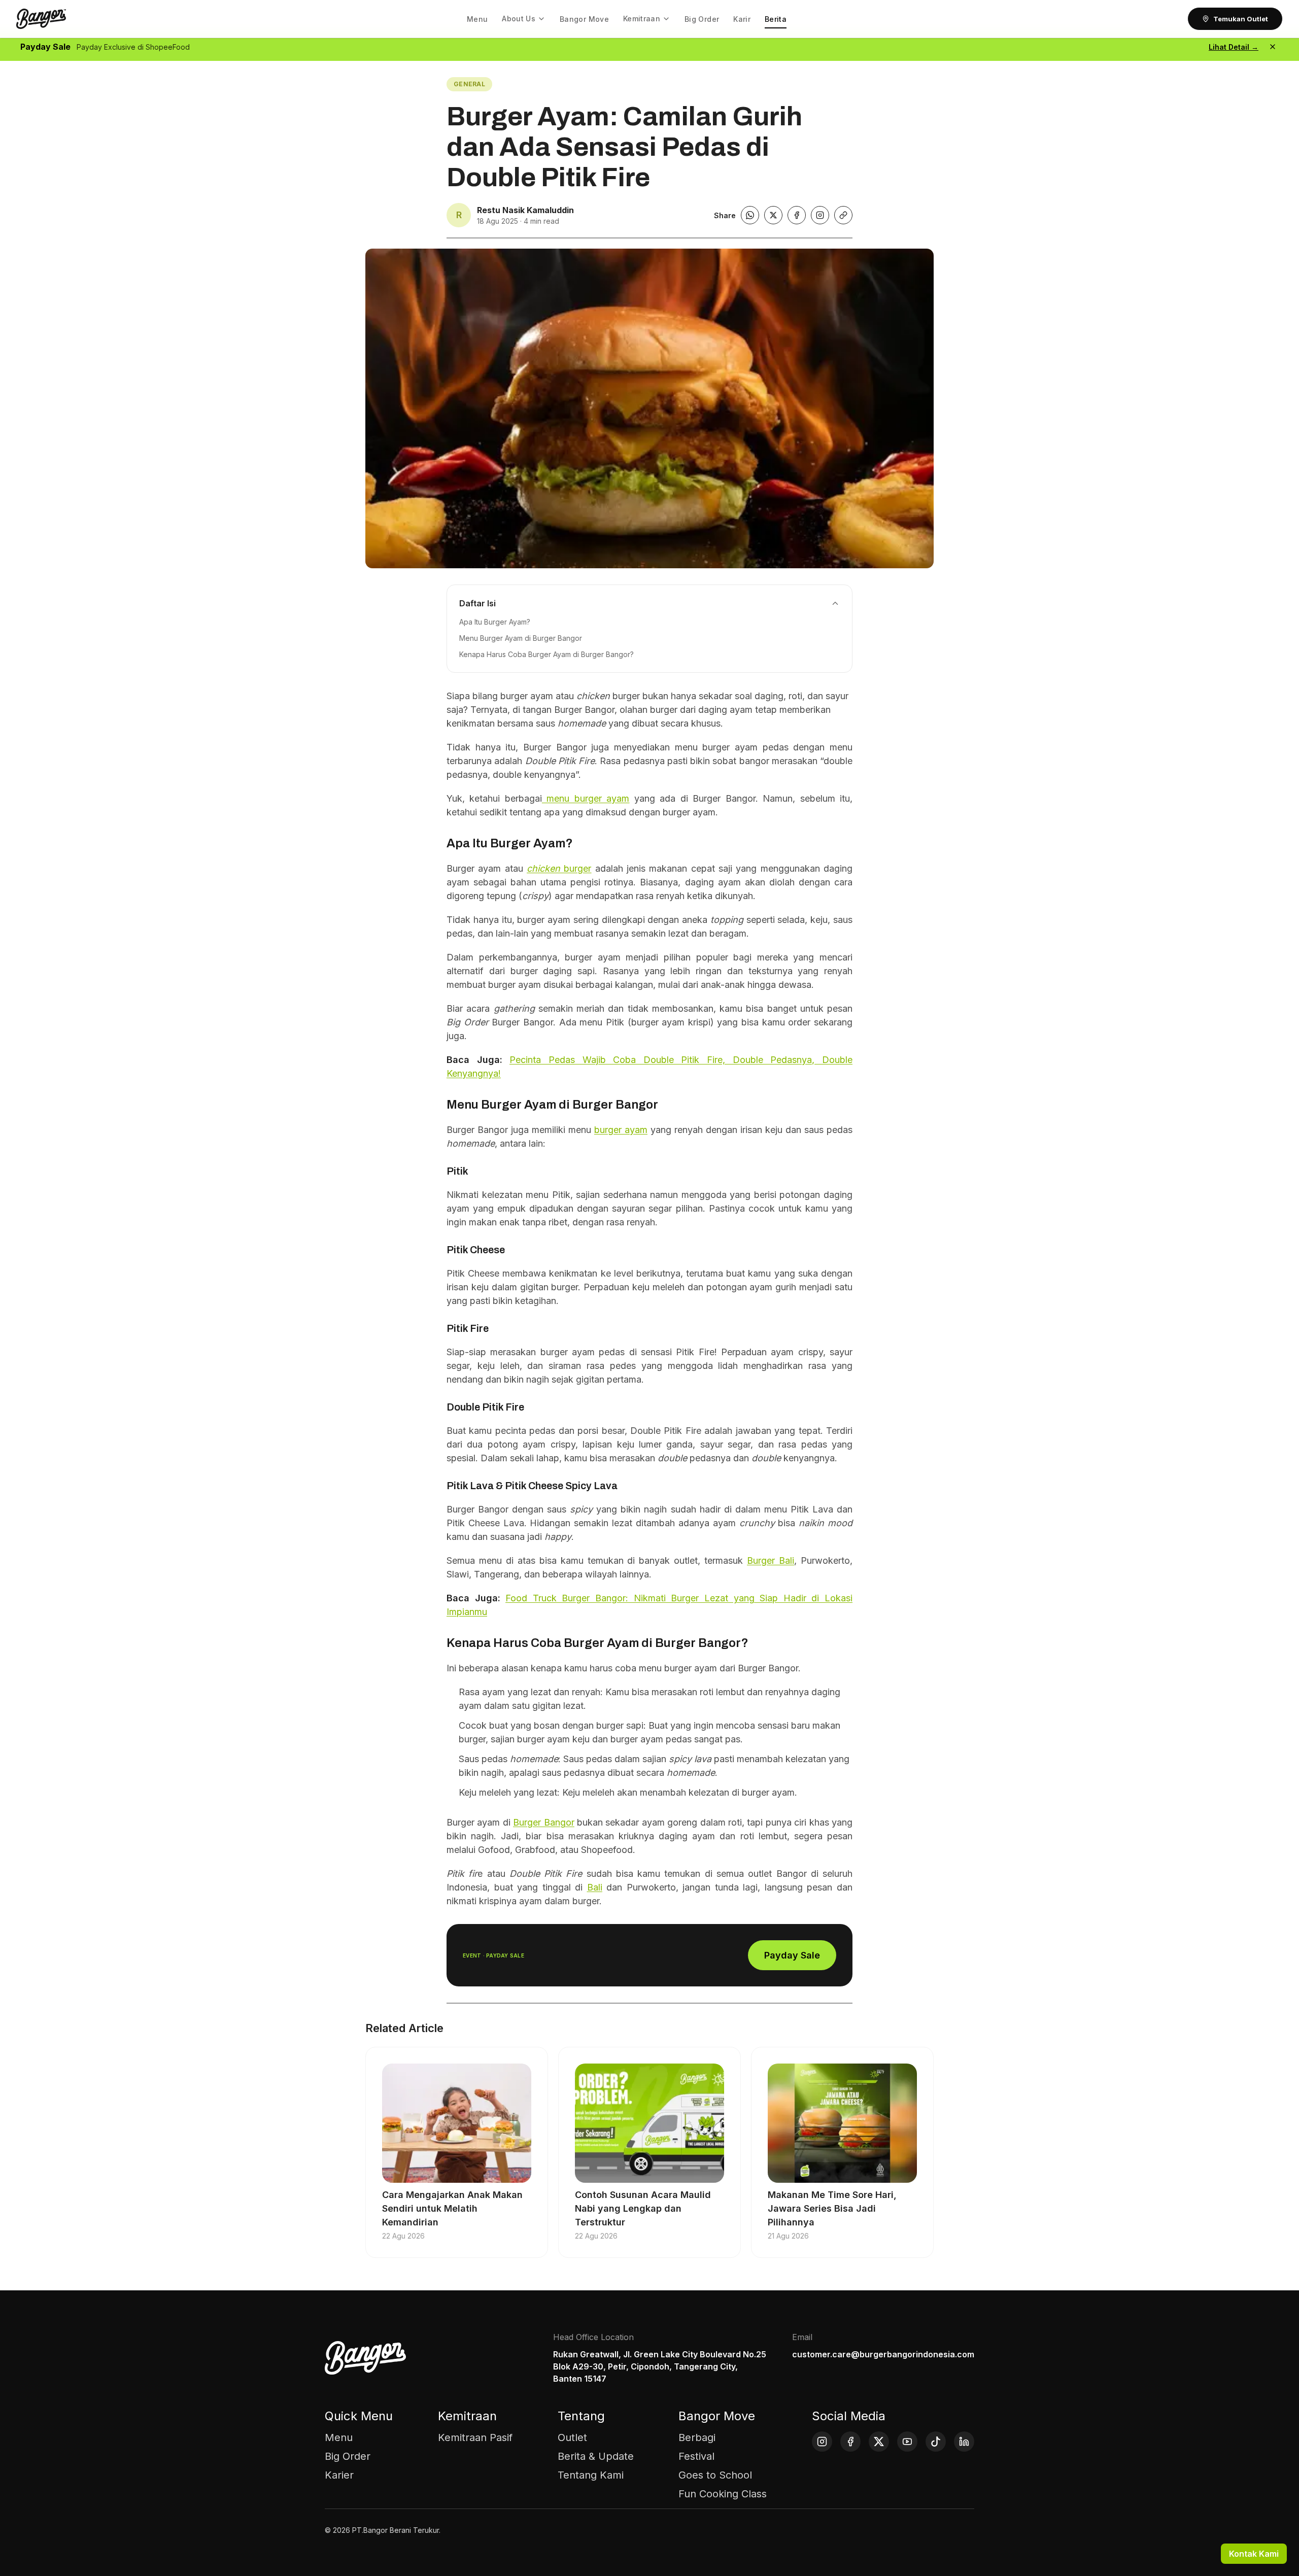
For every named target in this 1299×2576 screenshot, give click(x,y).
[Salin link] (843, 215)
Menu (339, 2437)
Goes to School (715, 2475)
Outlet (572, 2437)
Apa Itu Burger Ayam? (495, 622)
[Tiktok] (936, 2442)
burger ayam (621, 1130)
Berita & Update (596, 2456)
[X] (879, 2442)
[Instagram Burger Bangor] (820, 215)
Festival (696, 2456)
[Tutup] (1273, 47)
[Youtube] (907, 2442)
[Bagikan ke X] (773, 215)
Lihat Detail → (1234, 47)
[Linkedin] (964, 2442)
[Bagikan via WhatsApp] (750, 215)
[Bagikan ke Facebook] (797, 215)
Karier (339, 2475)
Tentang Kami (591, 2475)
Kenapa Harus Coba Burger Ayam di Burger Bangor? (546, 654)
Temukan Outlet (1241, 19)
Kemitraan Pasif (475, 2437)
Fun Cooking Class (723, 2494)
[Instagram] (822, 2442)
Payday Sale (792, 1955)
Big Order (348, 2456)
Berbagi (697, 2437)
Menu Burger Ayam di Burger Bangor (521, 638)
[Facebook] (850, 2442)
